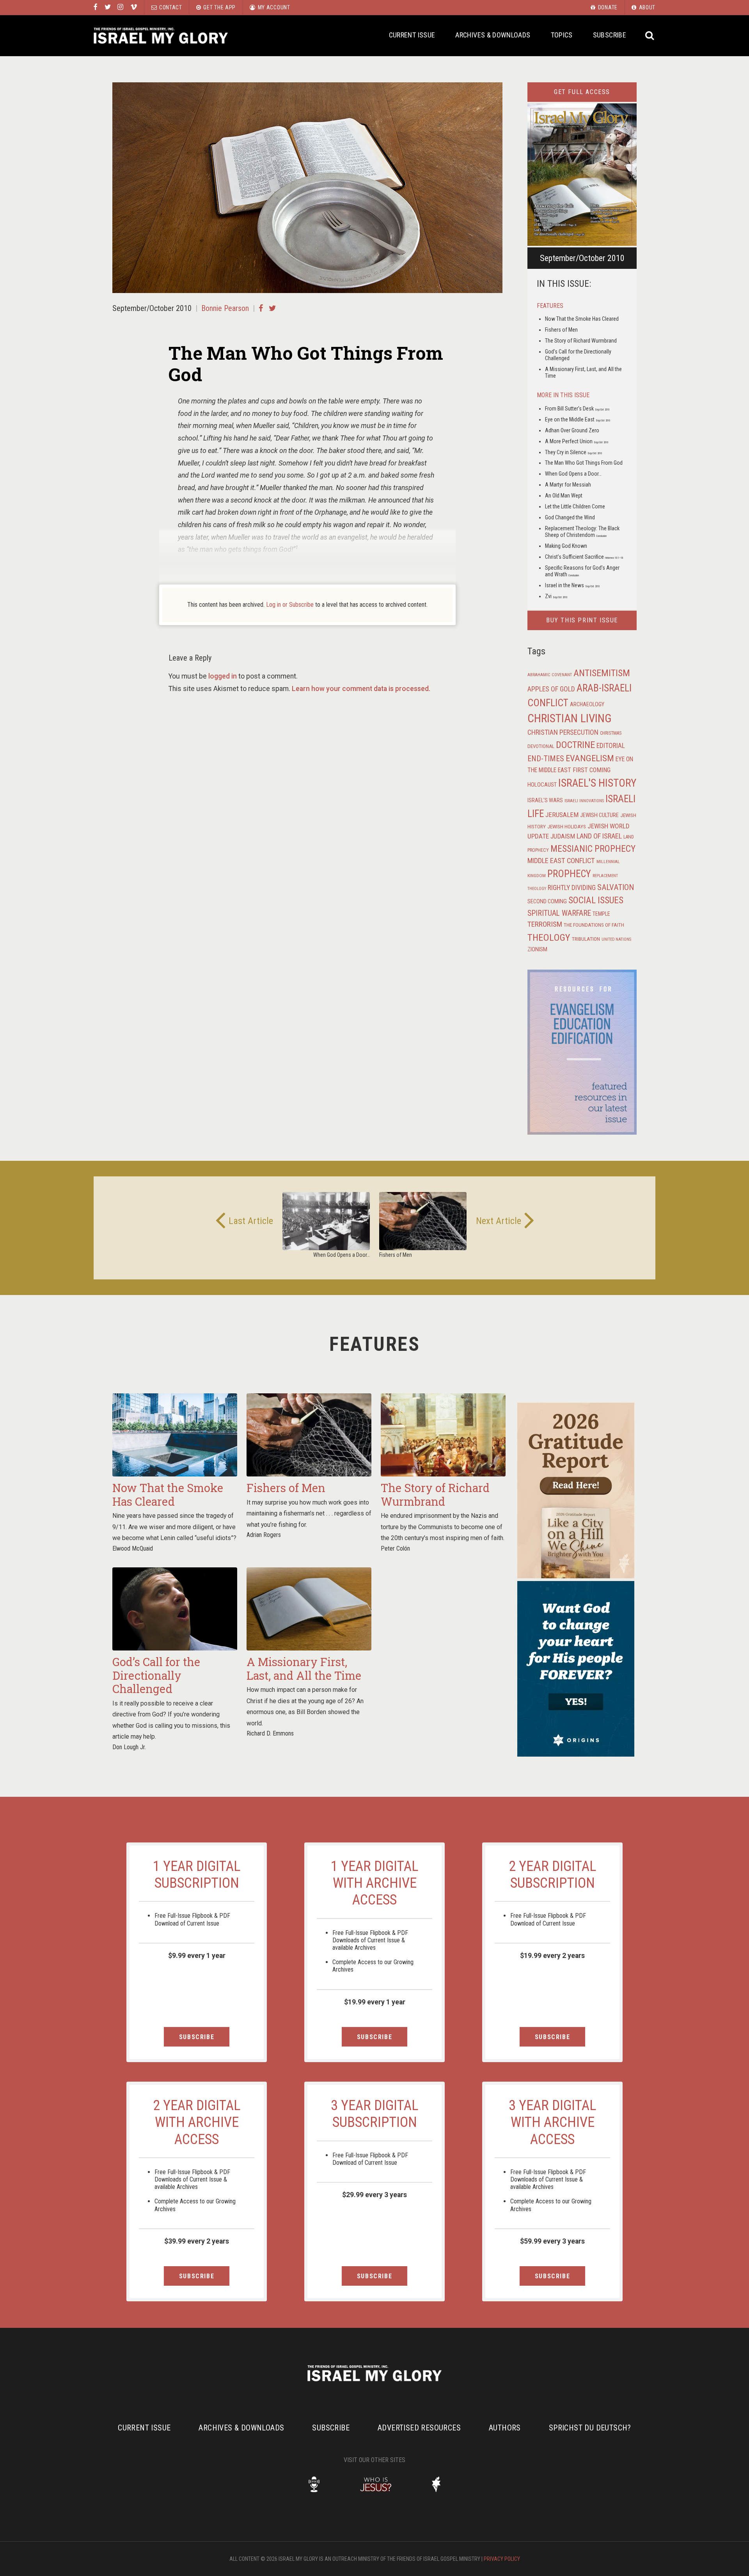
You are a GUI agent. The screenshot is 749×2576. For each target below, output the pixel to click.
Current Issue (412, 35)
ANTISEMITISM (602, 673)
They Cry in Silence (573, 452)
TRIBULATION (586, 939)
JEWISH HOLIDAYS (567, 826)
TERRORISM (545, 924)
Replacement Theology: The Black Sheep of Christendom (582, 532)
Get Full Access (582, 92)
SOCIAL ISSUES (596, 900)
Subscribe (610, 35)
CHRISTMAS (611, 733)
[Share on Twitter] (272, 308)
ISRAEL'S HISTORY (597, 783)
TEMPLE (601, 914)
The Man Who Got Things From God (584, 463)
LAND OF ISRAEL (599, 836)
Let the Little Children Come (575, 506)
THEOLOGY (549, 937)
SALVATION (616, 887)
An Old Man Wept (564, 496)
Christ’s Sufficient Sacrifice (584, 557)
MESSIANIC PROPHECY (593, 849)
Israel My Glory (161, 36)
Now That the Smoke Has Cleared (582, 319)
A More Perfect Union (577, 441)
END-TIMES (546, 759)
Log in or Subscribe (290, 605)
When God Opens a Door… (573, 474)
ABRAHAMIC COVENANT (550, 675)
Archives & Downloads (493, 35)
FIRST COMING (592, 770)
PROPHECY (569, 874)
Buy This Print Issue (582, 620)
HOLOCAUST (542, 785)
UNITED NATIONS (616, 939)
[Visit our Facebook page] (96, 7)
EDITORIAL (611, 746)
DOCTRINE (575, 745)
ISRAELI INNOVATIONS (584, 801)
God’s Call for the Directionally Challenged (156, 1675)
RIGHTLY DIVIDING (572, 888)
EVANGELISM (590, 758)
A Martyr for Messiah (568, 485)
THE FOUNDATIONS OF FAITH (594, 925)
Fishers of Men (561, 330)
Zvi (556, 596)
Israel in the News (572, 585)
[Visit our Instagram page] (120, 7)
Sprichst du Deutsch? (590, 2428)
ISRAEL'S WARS (545, 800)
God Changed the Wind (570, 517)
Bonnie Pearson (225, 308)
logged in (223, 676)
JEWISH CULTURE (599, 815)
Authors (505, 2428)
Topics (562, 35)
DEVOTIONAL (541, 746)
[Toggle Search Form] (650, 36)
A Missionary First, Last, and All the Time (304, 1669)
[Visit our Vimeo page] (134, 7)
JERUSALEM (562, 815)
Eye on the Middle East (578, 419)
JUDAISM (563, 836)
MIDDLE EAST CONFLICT (561, 861)
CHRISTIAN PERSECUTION (563, 732)
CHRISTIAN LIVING (570, 718)
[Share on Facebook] (261, 308)
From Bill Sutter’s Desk (577, 409)
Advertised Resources (419, 2428)
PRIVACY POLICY (502, 2559)
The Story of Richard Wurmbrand (581, 341)
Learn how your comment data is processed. (361, 689)
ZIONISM (537, 949)
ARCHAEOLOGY (587, 704)
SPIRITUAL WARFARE (559, 913)
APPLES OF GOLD (551, 689)
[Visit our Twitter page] (108, 7)
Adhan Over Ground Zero (572, 430)
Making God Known (566, 546)
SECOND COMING (547, 901)
